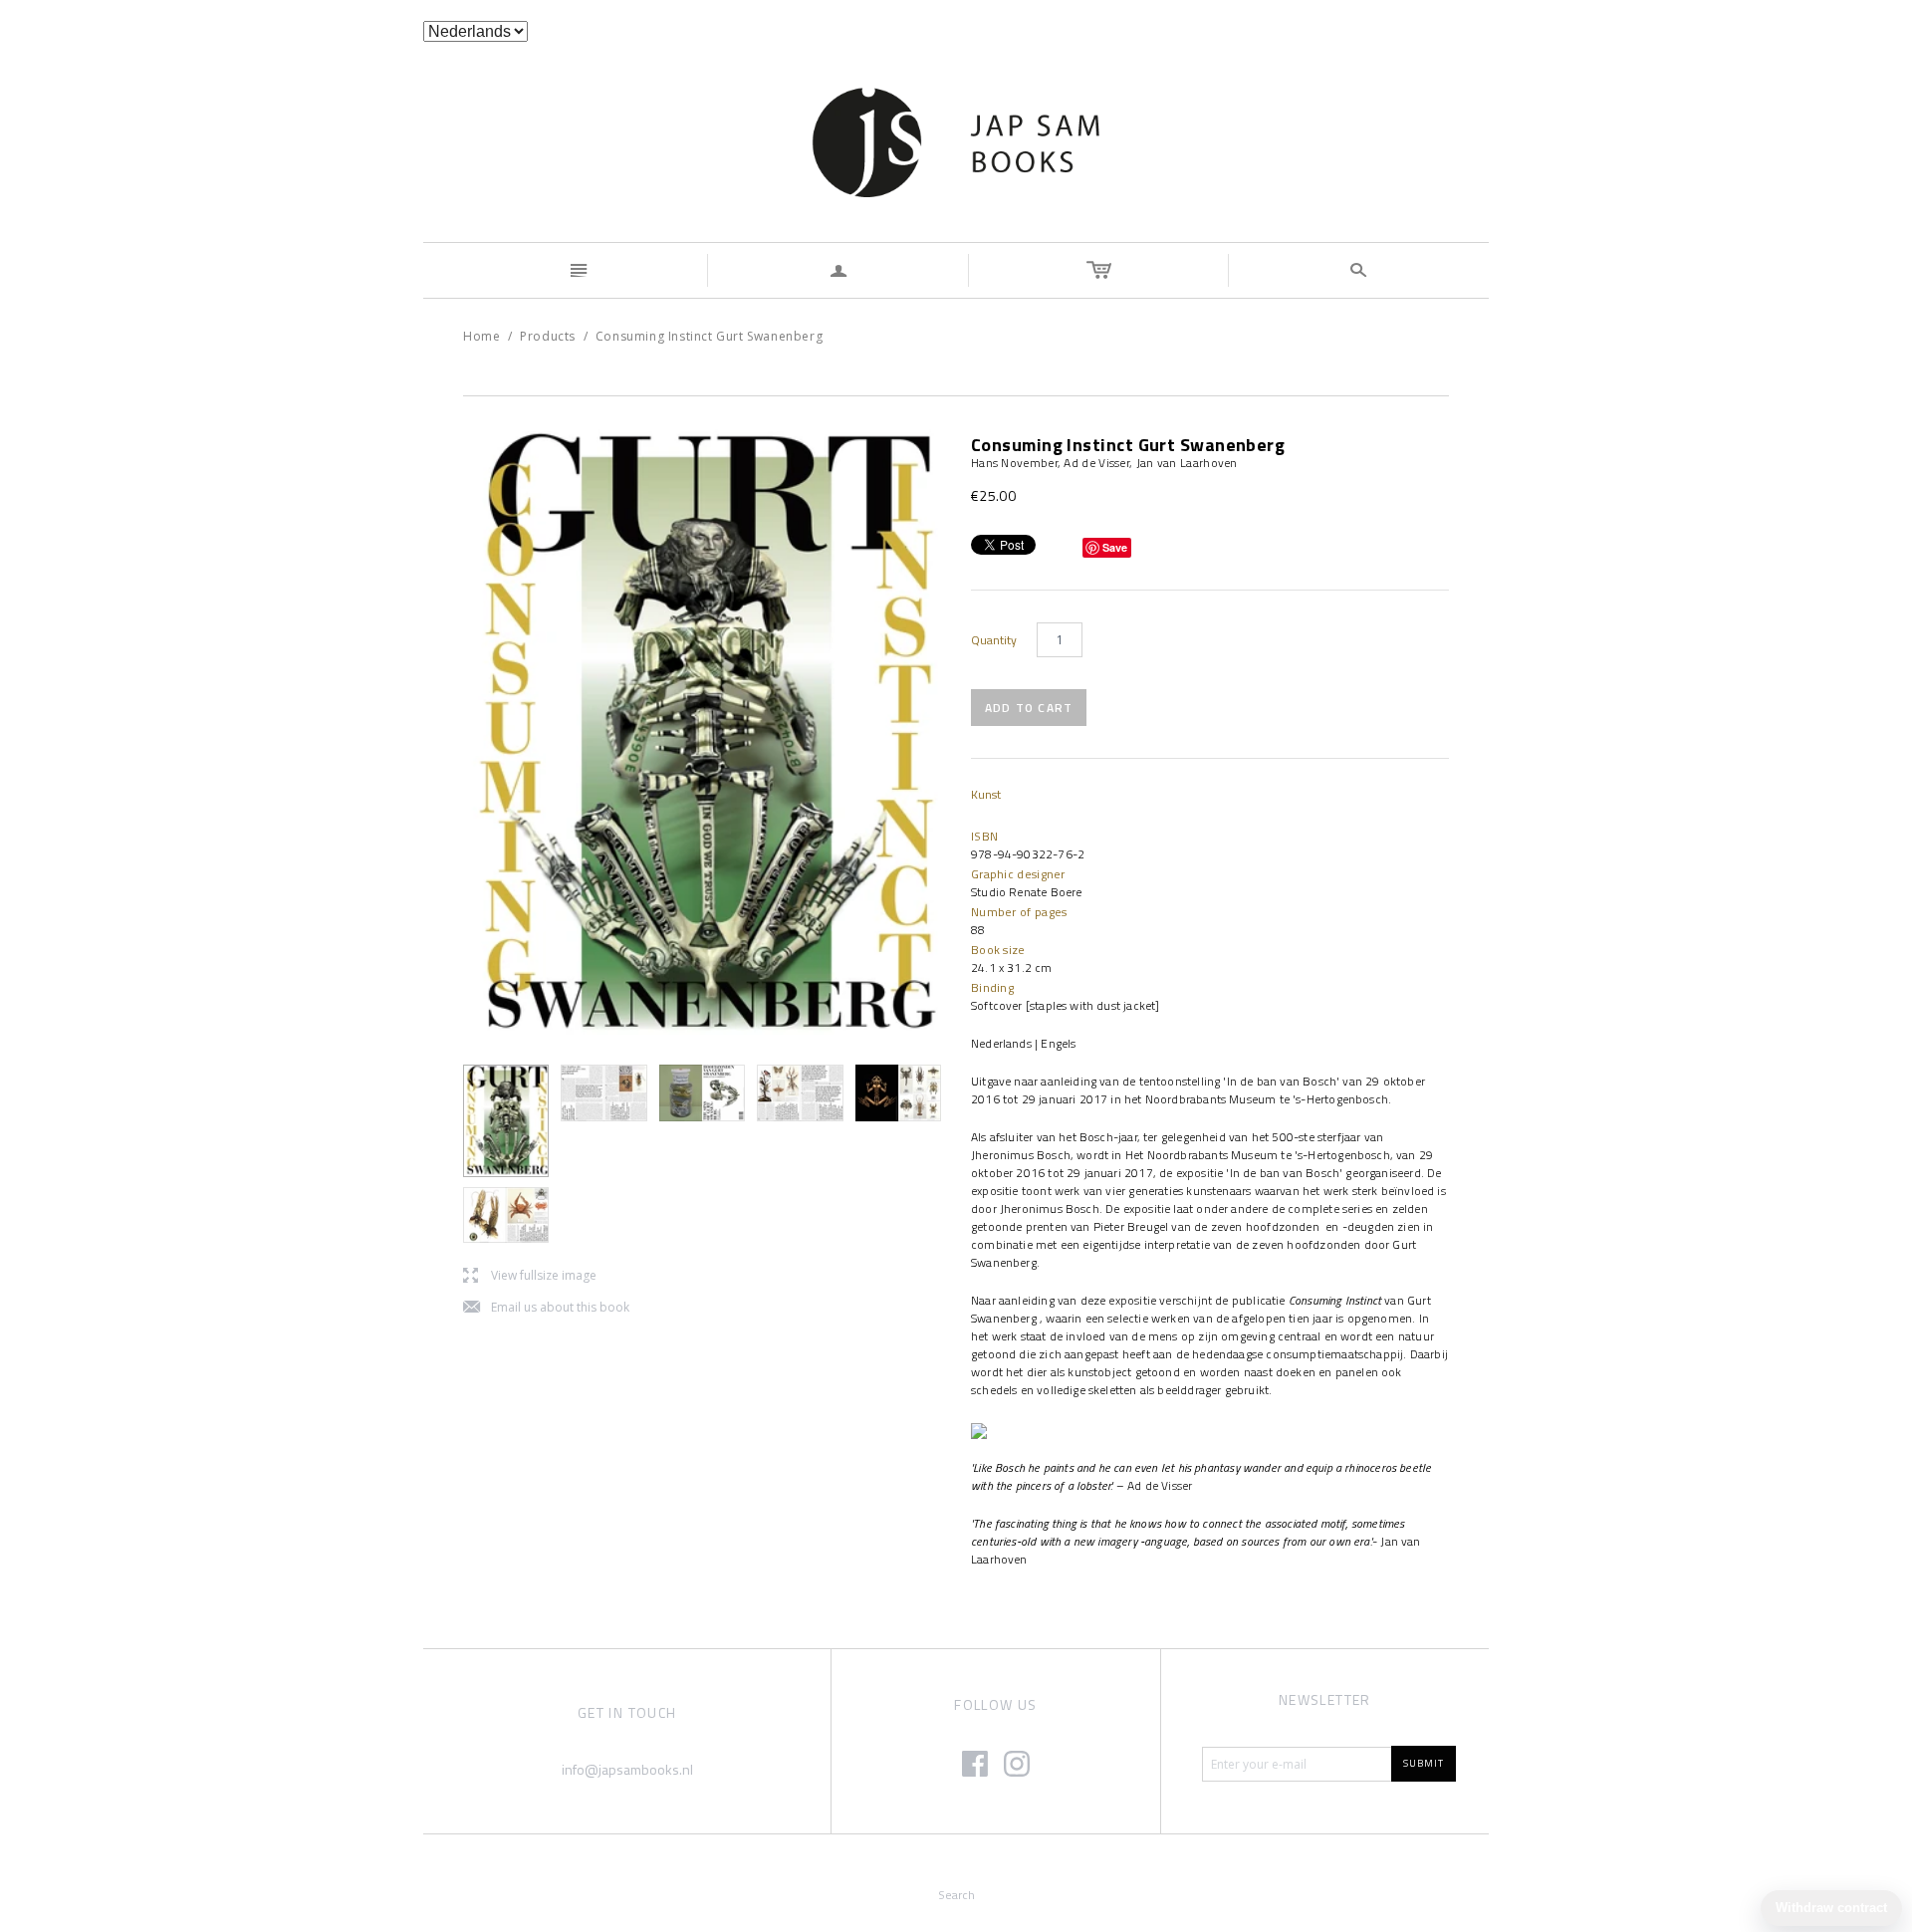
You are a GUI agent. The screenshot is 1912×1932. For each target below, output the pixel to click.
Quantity (994, 640)
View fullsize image (530, 1276)
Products (548, 336)
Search (956, 1895)
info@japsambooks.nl (627, 1769)
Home (481, 336)
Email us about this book (546, 1308)
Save (1115, 547)
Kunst (986, 794)
